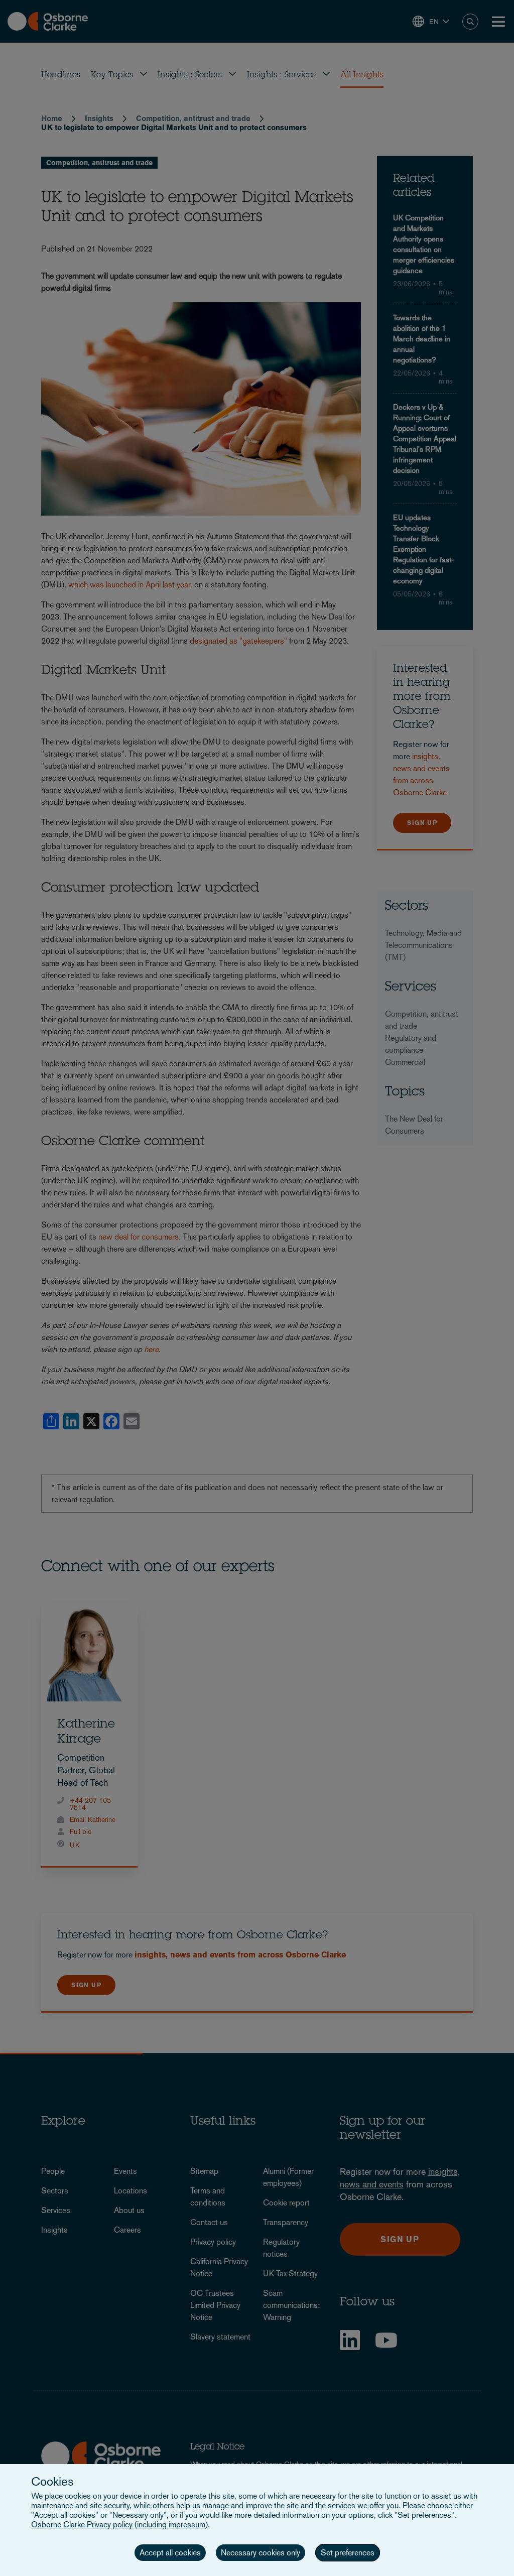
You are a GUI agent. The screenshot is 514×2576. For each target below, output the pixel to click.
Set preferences (348, 2553)
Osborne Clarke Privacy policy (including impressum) (119, 2525)
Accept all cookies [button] (170, 2553)
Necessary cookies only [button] (261, 2553)
